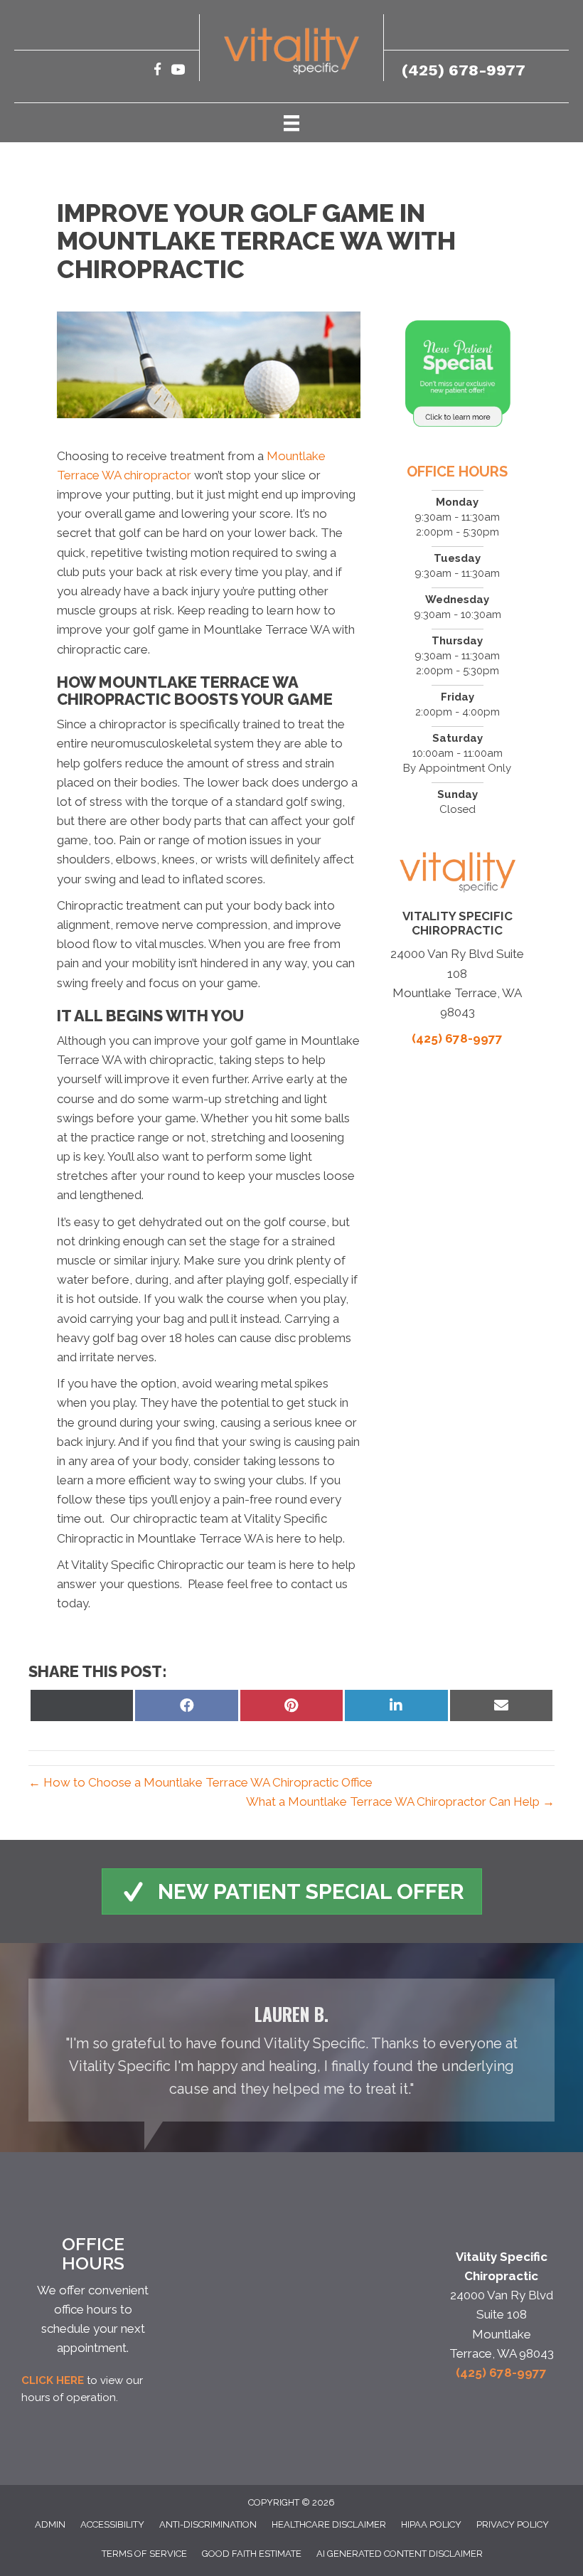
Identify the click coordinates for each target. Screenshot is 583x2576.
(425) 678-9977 (464, 70)
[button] (292, 1891)
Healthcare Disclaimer (329, 2524)
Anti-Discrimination (208, 2524)
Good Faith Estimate (252, 2554)
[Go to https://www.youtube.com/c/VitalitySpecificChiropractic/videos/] (178, 71)
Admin (50, 2524)
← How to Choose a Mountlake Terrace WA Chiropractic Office (200, 1782)
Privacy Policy (513, 2524)
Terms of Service (144, 2554)
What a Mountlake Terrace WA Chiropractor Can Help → (400, 1801)
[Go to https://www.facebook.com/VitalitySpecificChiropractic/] (157, 71)
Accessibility (112, 2524)
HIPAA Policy (431, 2524)
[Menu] (291, 122)
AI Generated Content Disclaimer (400, 2554)
